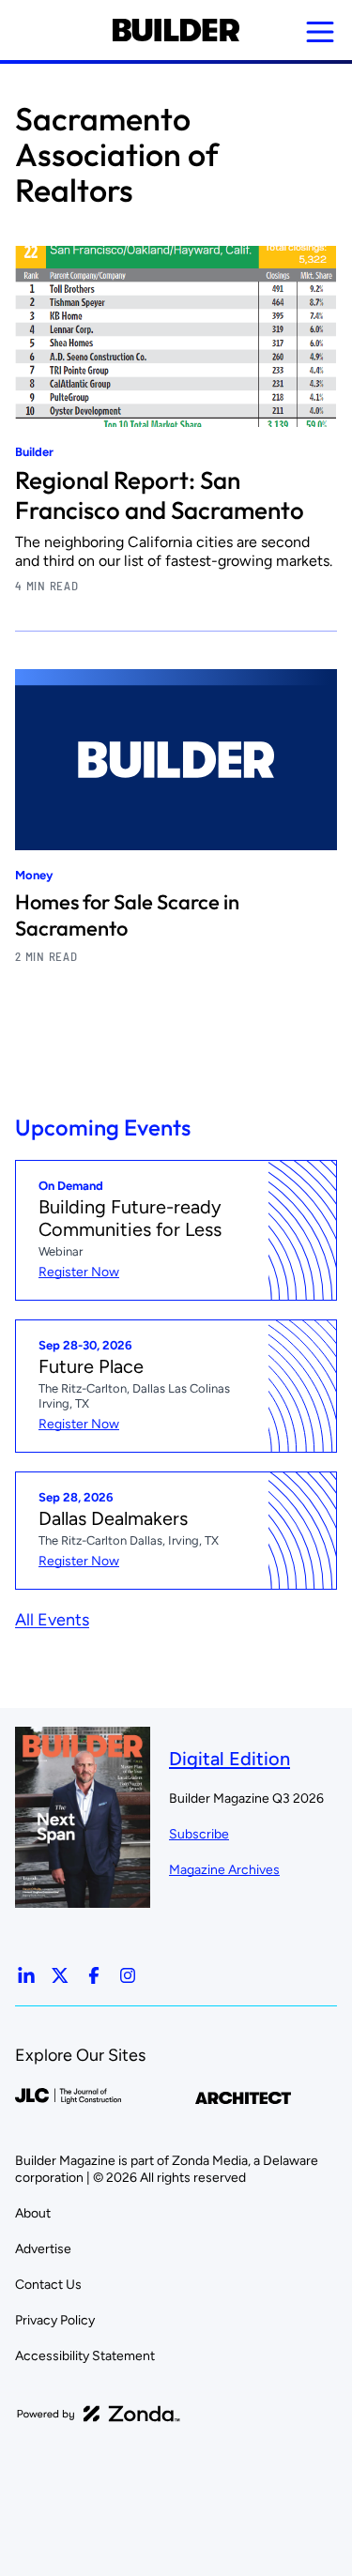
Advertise (43, 2249)
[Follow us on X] (60, 1975)
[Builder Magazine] (176, 30)
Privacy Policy (55, 2320)
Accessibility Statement (85, 2356)
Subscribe (199, 1834)
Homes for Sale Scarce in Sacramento (127, 915)
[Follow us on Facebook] (94, 1975)
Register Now (79, 1272)
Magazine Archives (224, 1870)
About (33, 2213)
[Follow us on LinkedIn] (26, 1975)
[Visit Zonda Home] (99, 2414)
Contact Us (48, 2285)
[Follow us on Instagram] (128, 1975)
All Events (52, 1620)
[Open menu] (320, 32)
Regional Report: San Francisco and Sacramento (160, 495)
